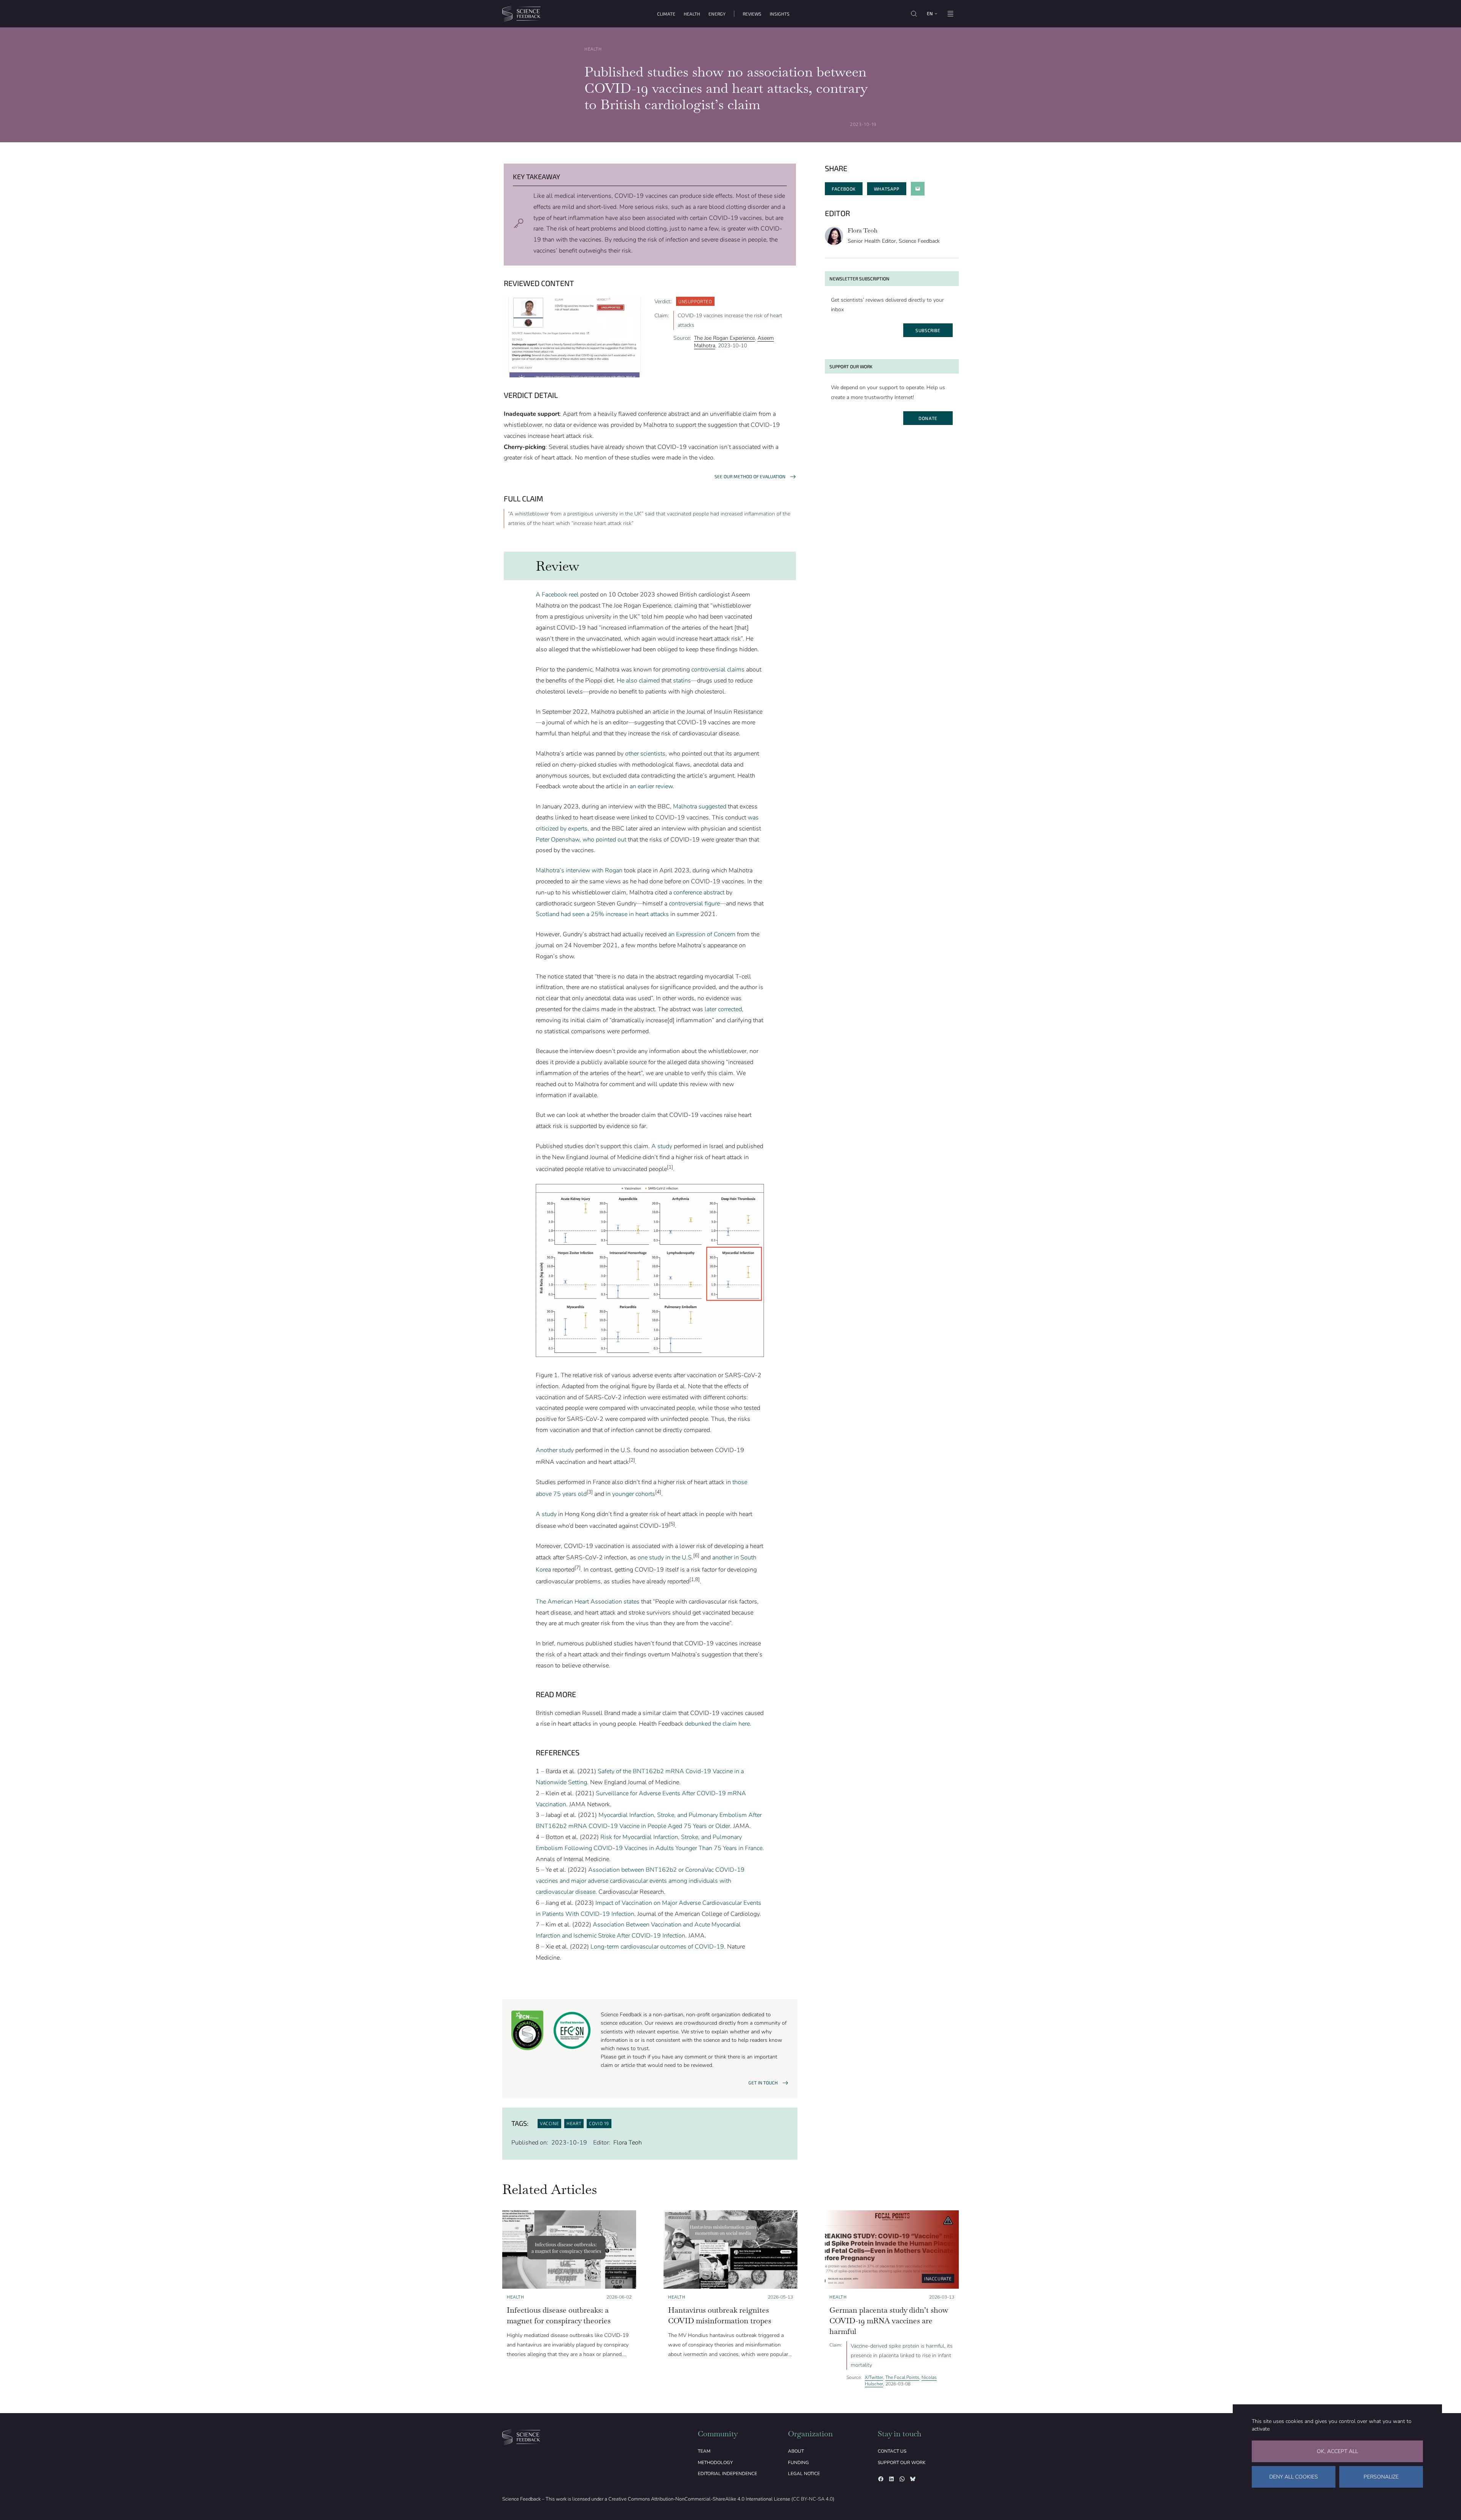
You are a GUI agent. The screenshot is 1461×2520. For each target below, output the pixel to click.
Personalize (1381, 2477)
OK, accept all (1337, 2451)
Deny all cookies (1294, 2477)
